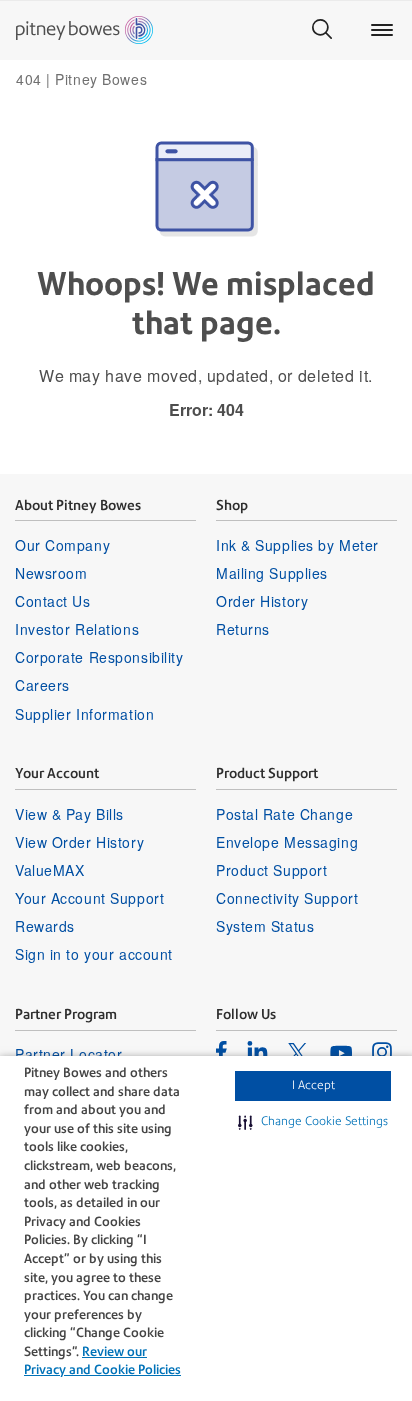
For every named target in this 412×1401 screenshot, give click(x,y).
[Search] (322, 30)
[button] (313, 1122)
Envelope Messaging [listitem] (287, 842)
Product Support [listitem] (271, 870)
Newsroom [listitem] (51, 573)
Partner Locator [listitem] (68, 1054)
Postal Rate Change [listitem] (284, 814)
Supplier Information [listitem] (84, 714)
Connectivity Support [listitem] (287, 898)
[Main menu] (382, 30)
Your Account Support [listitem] (89, 898)
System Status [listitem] (265, 926)
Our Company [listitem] (62, 545)
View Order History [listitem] (79, 842)
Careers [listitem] (42, 685)
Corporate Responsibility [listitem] (99, 657)
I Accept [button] (313, 1085)
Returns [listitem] (243, 629)
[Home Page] (84, 30)
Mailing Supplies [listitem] (272, 573)
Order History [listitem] (262, 601)
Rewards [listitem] (45, 926)
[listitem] (221, 1051)
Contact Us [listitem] (53, 601)
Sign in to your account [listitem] (94, 954)
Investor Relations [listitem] (77, 629)
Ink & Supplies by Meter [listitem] (297, 545)
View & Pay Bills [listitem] (69, 814)
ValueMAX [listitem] (49, 870)
